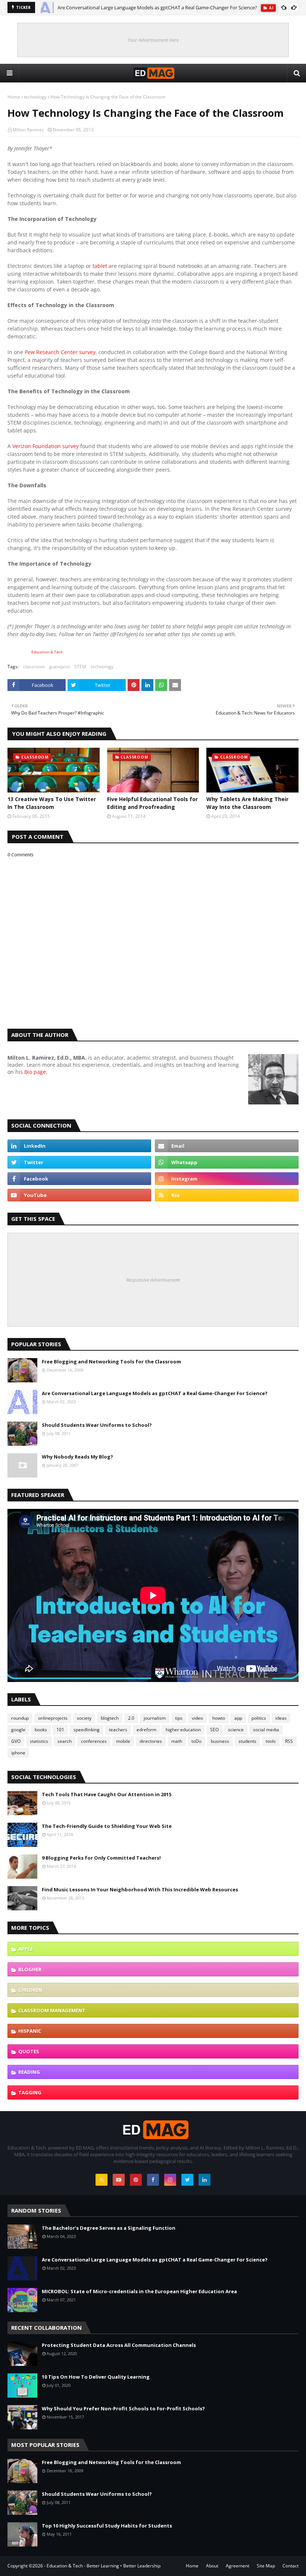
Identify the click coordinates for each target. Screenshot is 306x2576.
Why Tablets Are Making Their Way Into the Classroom (247, 803)
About (212, 2566)
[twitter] (79, 1162)
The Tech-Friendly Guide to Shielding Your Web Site (107, 1826)
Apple (26, 1949)
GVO (16, 1741)
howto (219, 1718)
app (238, 1718)
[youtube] (79, 1195)
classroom (34, 667)
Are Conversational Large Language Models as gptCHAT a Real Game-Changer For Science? (157, 7)
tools (271, 1741)
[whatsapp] (227, 1162)
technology (35, 97)
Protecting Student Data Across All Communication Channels (119, 2345)
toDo (196, 1741)
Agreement (238, 2566)
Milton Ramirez (28, 130)
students (247, 1741)
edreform (146, 1730)
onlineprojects (53, 1718)
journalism (155, 1718)
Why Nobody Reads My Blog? (77, 1457)
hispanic (30, 2031)
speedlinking (87, 1730)
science (236, 1730)
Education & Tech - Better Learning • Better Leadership (104, 2566)
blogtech (110, 1718)
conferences (94, 1741)
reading (29, 2072)
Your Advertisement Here (153, 40)
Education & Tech (47, 652)
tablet (100, 266)
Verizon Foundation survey (46, 446)
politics (259, 1718)
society (84, 1718)
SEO (214, 1730)
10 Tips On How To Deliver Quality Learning (96, 2377)
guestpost (60, 667)
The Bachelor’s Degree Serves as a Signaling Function (109, 2228)
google (18, 1730)
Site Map (266, 2566)
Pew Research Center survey (60, 352)
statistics (39, 1741)
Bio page (35, 1072)
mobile (123, 1741)
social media (266, 1730)
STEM (80, 667)
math (177, 1741)
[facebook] (79, 1179)
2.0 (131, 1718)
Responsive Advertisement (153, 1280)
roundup (20, 1718)
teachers (118, 1730)
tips (179, 1718)
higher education (183, 1730)
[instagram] (227, 1179)
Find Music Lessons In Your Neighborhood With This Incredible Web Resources (140, 1889)
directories (151, 1741)
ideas (281, 1718)
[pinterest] (136, 2180)
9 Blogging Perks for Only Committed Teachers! (101, 1858)
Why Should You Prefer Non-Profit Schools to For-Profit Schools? (123, 2408)
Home (14, 97)
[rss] (227, 1195)
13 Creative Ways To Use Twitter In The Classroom (52, 803)
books (41, 1730)
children (30, 1990)
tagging (30, 2092)
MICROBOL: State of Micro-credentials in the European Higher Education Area (139, 2291)
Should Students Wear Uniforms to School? (97, 1425)
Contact (291, 2566)
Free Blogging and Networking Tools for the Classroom (111, 1362)
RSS (289, 1741)
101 (60, 1730)
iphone (18, 1753)
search (65, 1741)
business (220, 1741)
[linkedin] (79, 1146)
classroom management (52, 2010)
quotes (29, 2051)
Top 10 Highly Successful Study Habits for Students (107, 2526)
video (197, 1718)
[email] (227, 1146)
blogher (30, 1969)
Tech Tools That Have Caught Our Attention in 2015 (107, 1794)
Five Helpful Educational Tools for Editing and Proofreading (152, 803)
